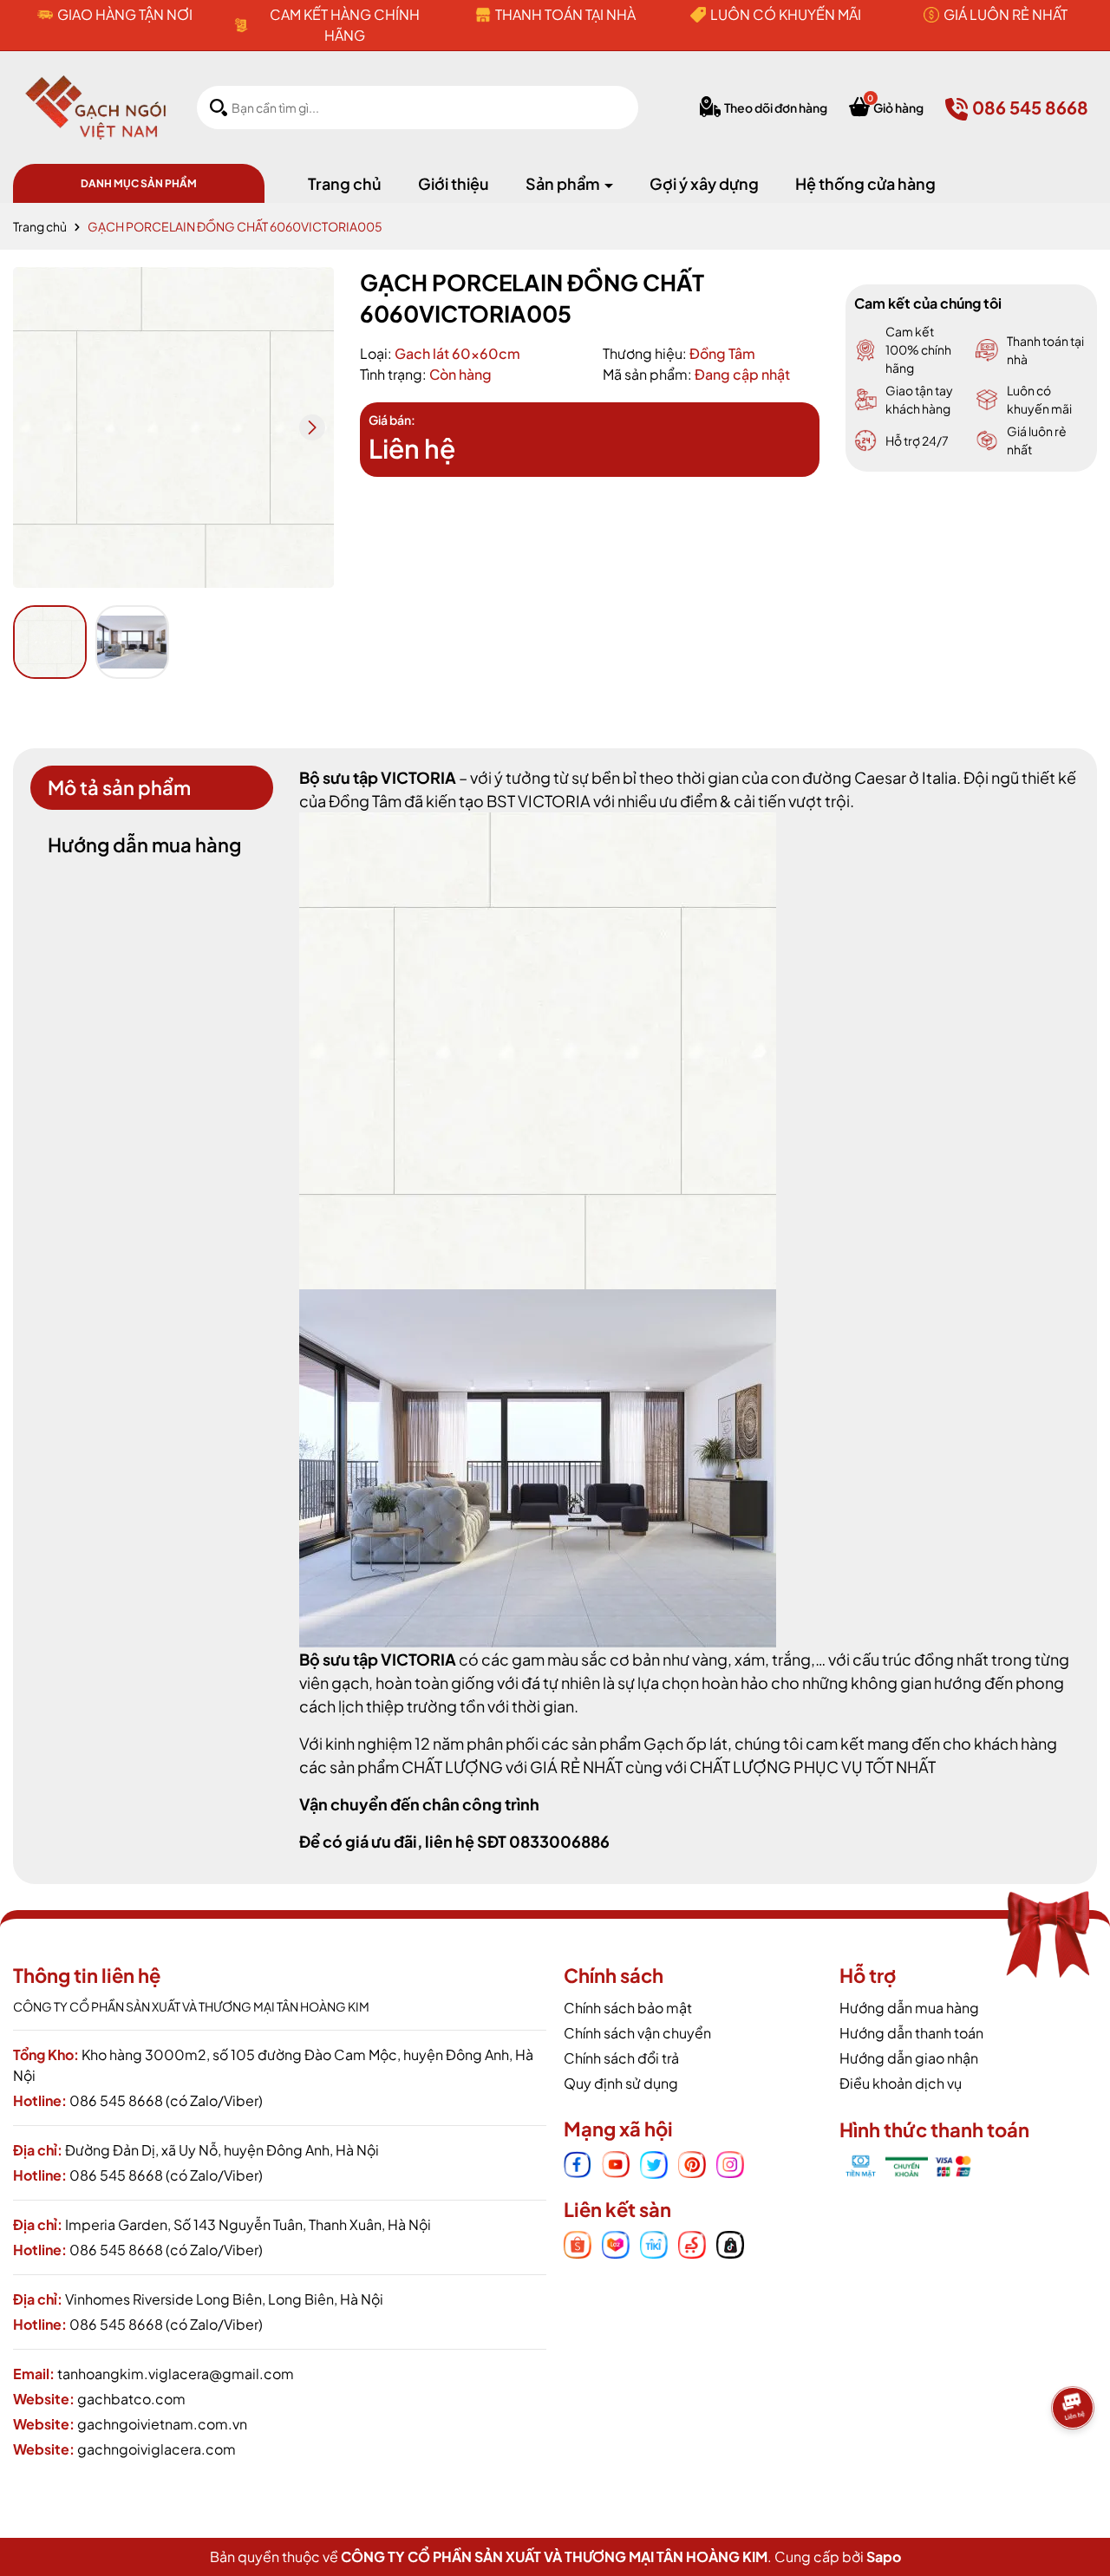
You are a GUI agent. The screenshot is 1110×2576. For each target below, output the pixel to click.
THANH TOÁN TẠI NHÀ (565, 14)
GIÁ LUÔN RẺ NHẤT (1006, 14)
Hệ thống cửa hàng (865, 183)
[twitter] (654, 2162)
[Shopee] (578, 2243)
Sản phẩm (564, 183)
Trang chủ (345, 183)
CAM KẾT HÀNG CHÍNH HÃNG (345, 25)
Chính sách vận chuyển (637, 2033)
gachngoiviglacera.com (157, 2449)
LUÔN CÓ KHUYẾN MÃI (786, 14)
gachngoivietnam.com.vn (162, 2424)
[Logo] (96, 106)
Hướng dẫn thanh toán (911, 2033)
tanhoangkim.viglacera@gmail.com (176, 2374)
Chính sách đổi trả (621, 2058)
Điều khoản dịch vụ (901, 2083)
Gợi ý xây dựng (704, 183)
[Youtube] (616, 2162)
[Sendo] (692, 2243)
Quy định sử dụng (621, 2083)
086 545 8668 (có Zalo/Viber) (166, 2100)
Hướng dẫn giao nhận (909, 2058)
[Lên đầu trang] (1075, 2466)
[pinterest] (692, 2162)
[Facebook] (578, 2162)
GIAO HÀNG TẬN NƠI (125, 14)
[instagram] (730, 2162)
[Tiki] (654, 2243)
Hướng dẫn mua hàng (909, 2008)
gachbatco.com (131, 2399)
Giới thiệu (454, 183)
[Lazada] (616, 2243)
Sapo (884, 2556)
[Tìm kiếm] (219, 107)
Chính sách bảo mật (628, 2008)
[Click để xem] (173, 427)
